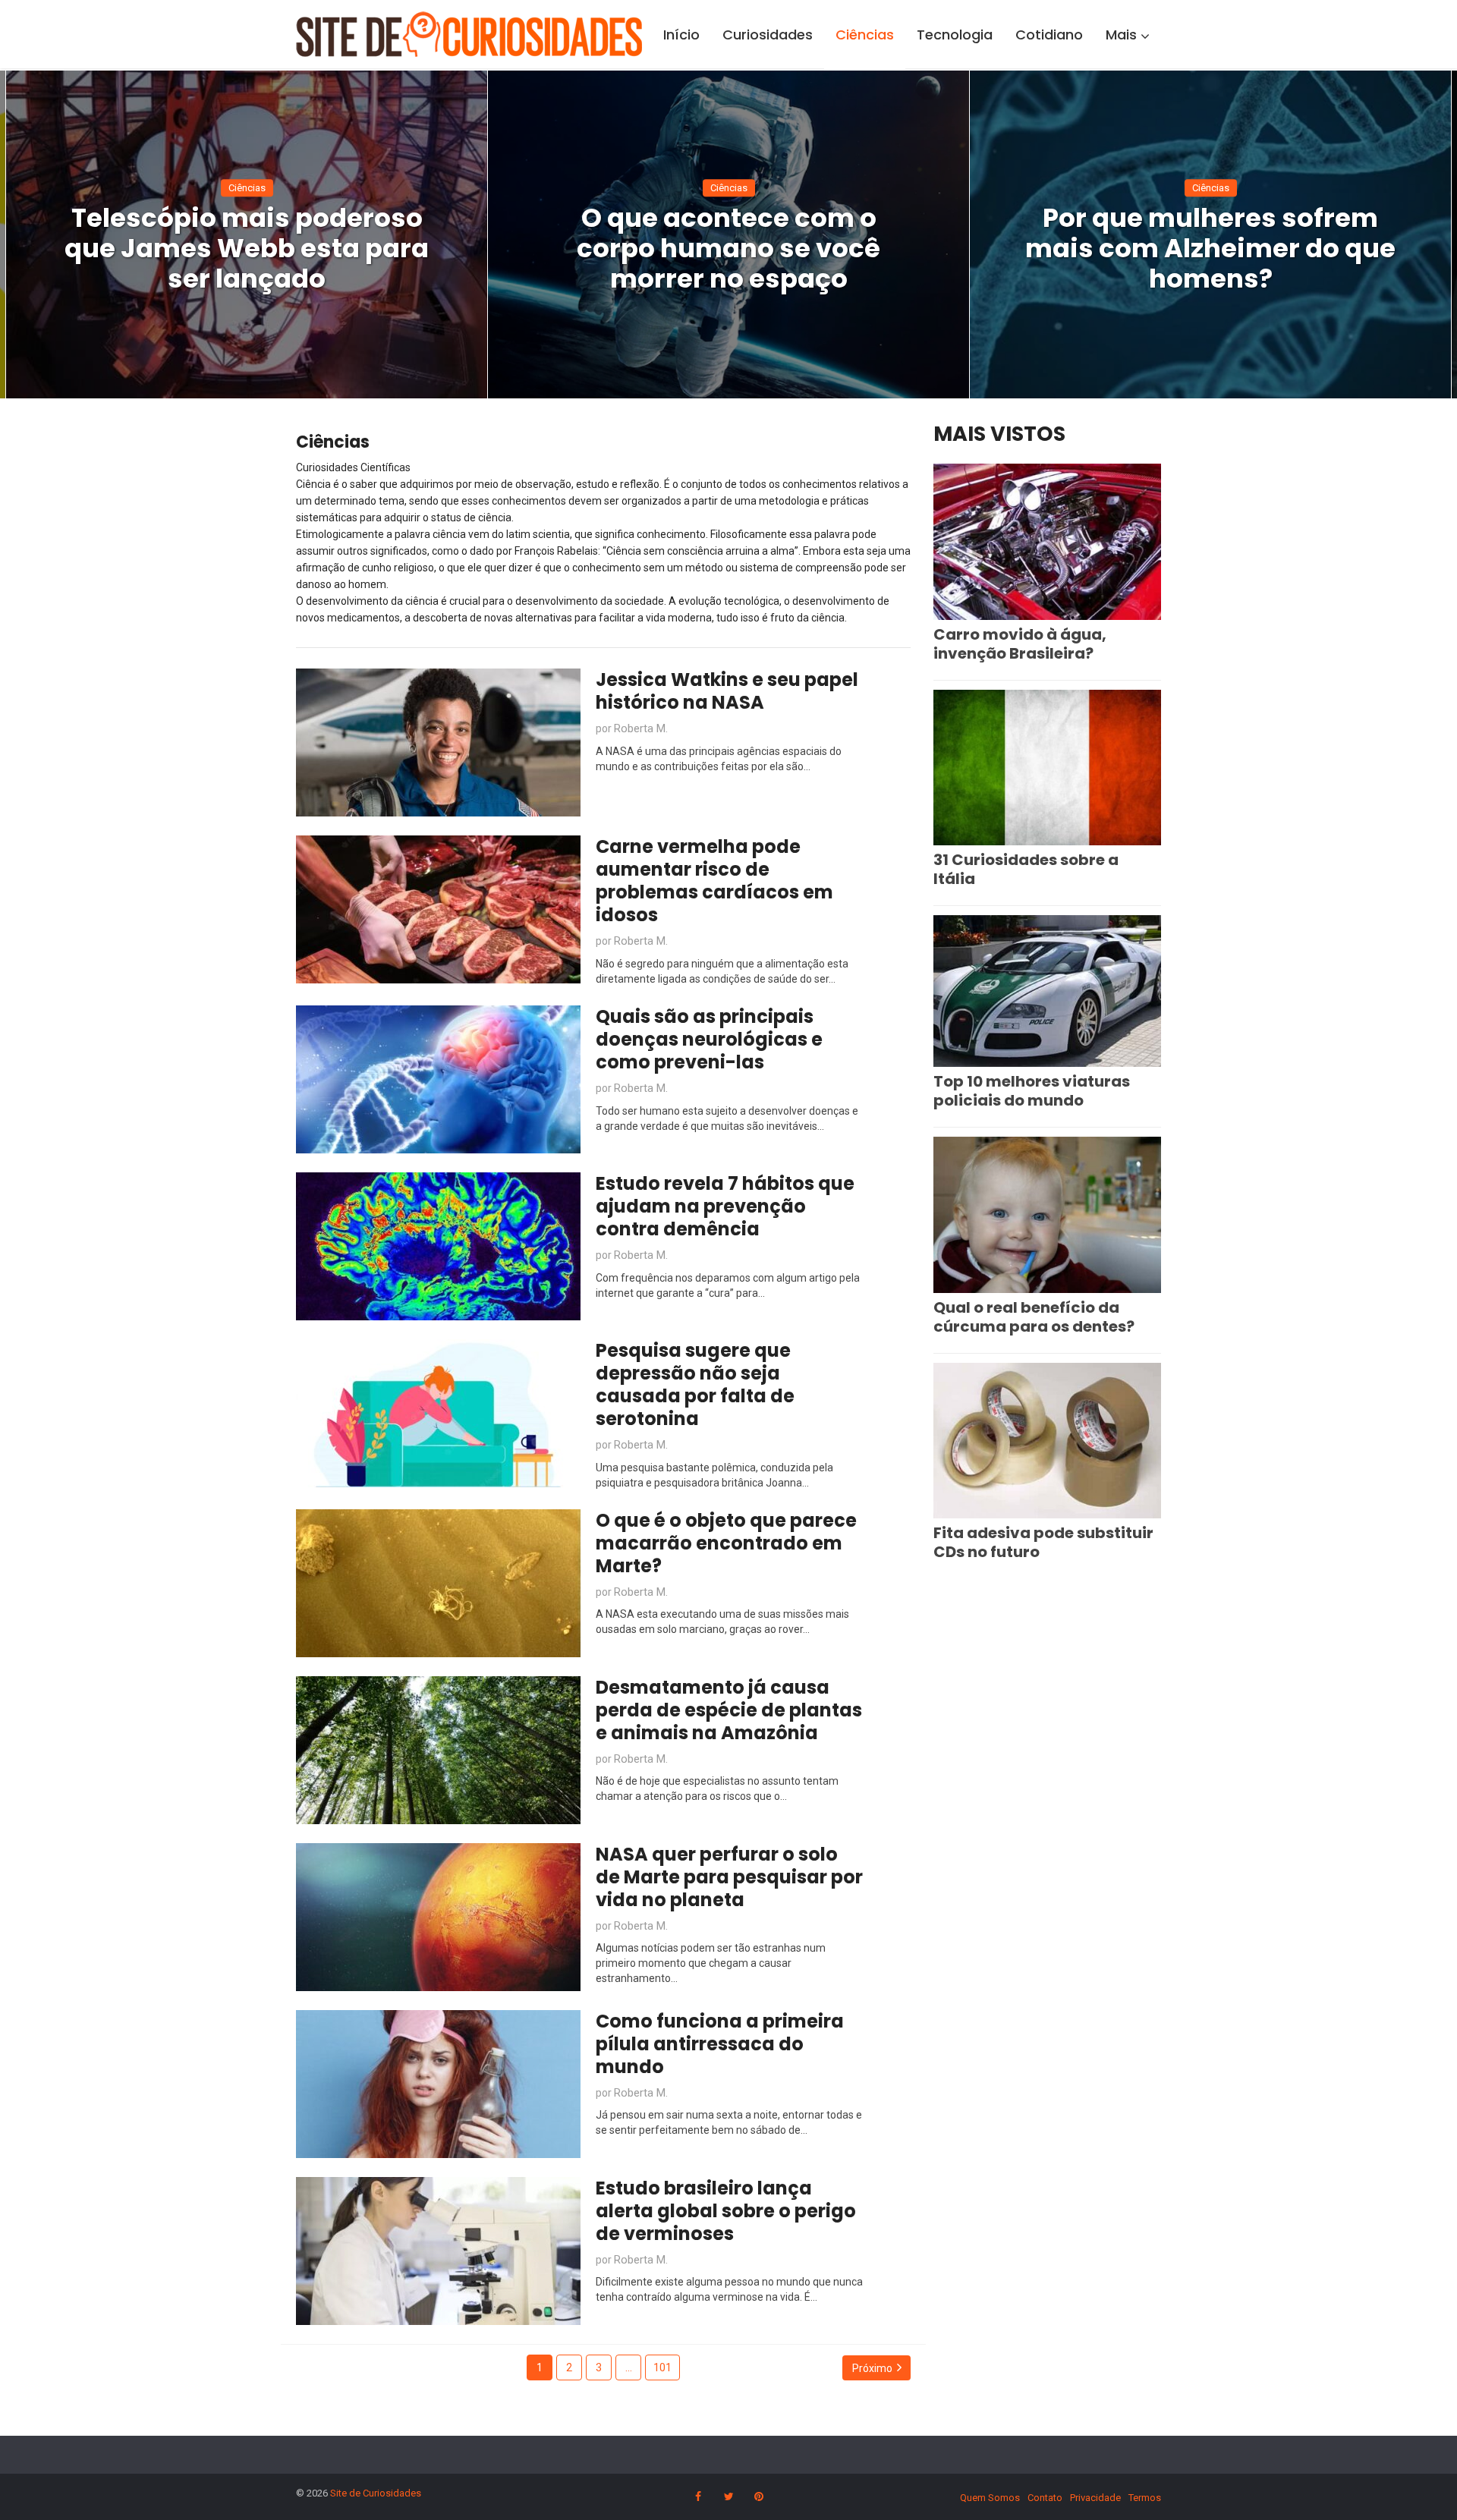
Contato (1045, 2498)
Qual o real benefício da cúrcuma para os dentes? (1034, 1317)
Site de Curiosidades (376, 2493)
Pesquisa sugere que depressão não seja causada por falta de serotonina (695, 1384)
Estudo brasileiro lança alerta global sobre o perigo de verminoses (726, 2211)
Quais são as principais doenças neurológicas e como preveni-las (709, 1039)
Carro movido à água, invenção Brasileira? (1020, 644)
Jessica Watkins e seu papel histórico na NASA (727, 691)
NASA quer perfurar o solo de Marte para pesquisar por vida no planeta (729, 1877)
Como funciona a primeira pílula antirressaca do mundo (720, 2044)
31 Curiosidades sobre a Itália (1026, 869)
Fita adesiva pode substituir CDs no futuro (1043, 1542)
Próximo (872, 2368)
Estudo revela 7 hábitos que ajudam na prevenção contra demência (725, 1206)
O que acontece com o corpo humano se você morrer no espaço (728, 248)
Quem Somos (990, 2498)
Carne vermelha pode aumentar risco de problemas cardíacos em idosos (714, 881)
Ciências (865, 35)
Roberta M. (641, 728)
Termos (1145, 2498)
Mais (1121, 35)
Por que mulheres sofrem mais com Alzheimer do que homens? (1210, 248)
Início (681, 35)
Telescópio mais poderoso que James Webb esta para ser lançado (247, 248)
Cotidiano (1049, 35)
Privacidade (1095, 2498)
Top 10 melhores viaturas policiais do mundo (1032, 1091)
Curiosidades (768, 35)
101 (662, 2367)
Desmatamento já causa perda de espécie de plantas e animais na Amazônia (729, 1710)
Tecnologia (955, 35)
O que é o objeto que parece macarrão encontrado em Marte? (726, 1543)
